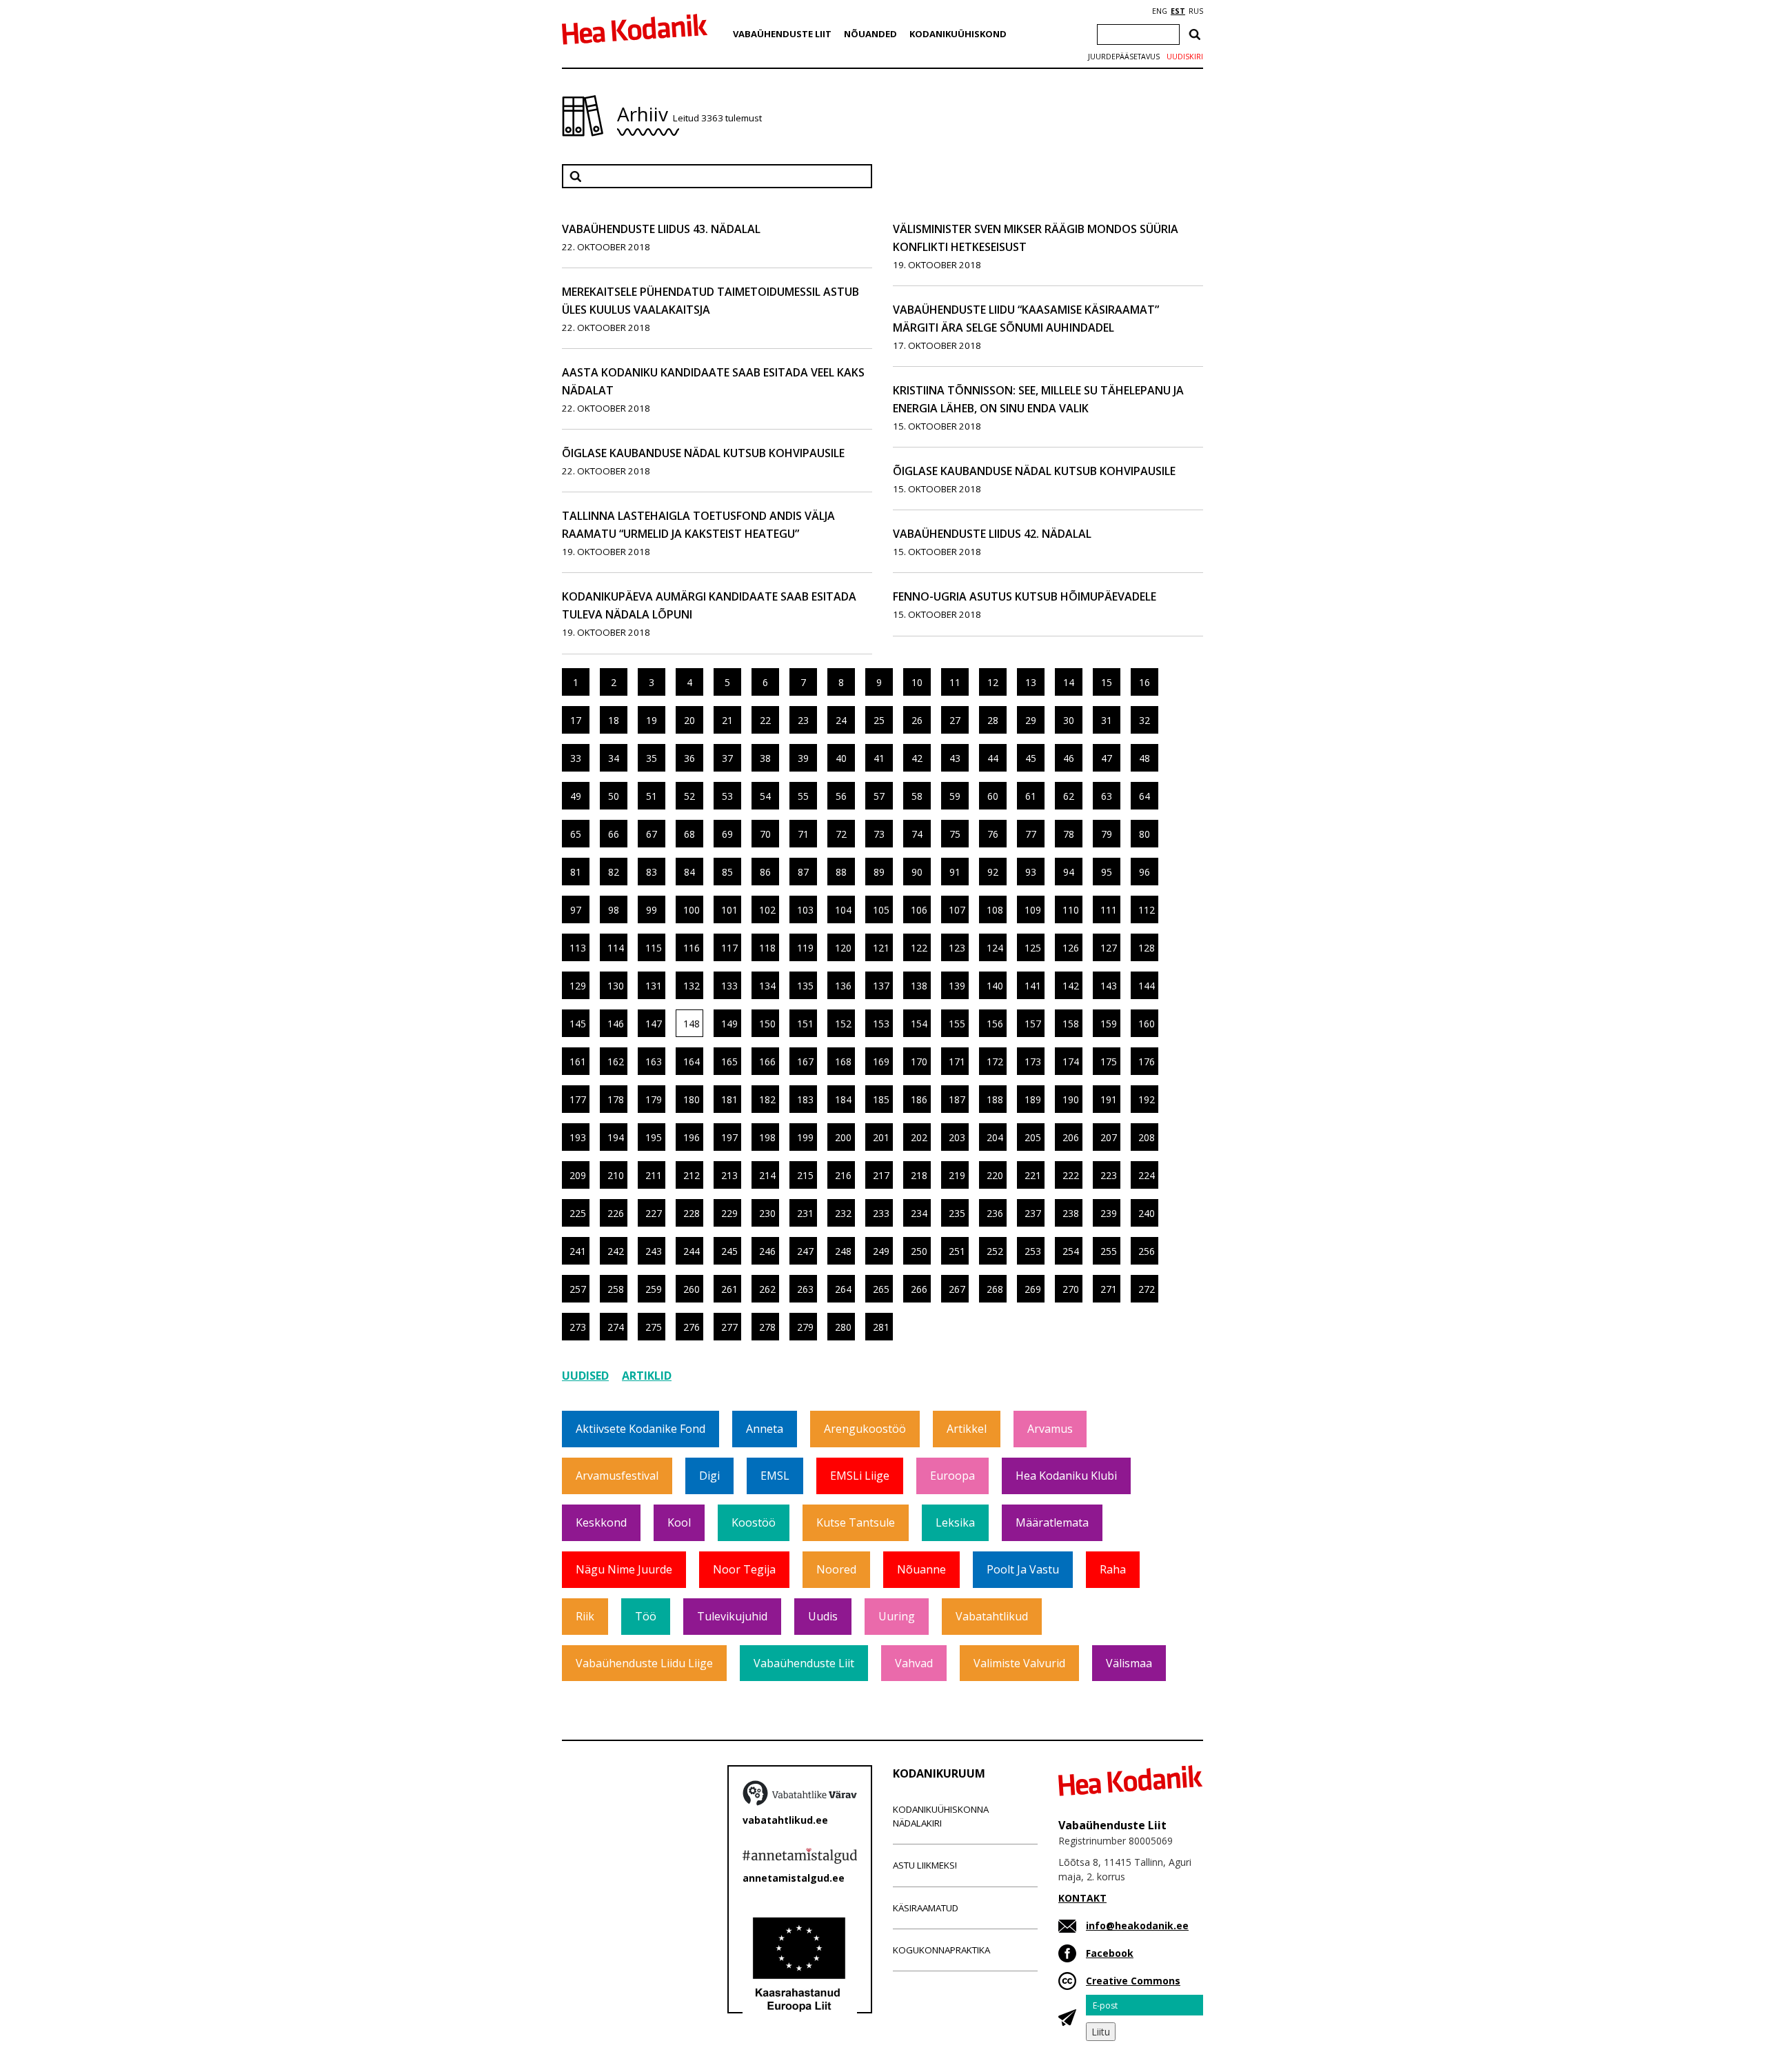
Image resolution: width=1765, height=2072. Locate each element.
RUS (1196, 11)
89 (879, 872)
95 (1107, 872)
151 (805, 1024)
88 (841, 872)
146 (616, 1024)
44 (993, 758)
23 (803, 720)
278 (767, 1327)
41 (879, 758)
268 (995, 1289)
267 (957, 1289)
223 (1109, 1175)
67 (652, 834)
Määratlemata (1052, 1522)
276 (692, 1327)
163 (654, 1062)
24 (841, 720)
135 (805, 986)
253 (1033, 1251)
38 (765, 758)
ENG (1160, 11)
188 (995, 1099)
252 (995, 1251)
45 (1031, 758)
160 (1147, 1024)
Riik (585, 1616)
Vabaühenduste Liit (782, 34)
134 (767, 986)
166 (767, 1062)
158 (1071, 1024)
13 (1031, 682)
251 (957, 1251)
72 (841, 834)
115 (654, 948)
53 (727, 796)
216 (843, 1175)
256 (1147, 1251)
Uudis (823, 1616)
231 (805, 1213)
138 (919, 986)
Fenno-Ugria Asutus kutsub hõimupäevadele (1025, 596)
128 (1147, 948)
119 (805, 948)
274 (616, 1327)
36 (689, 758)
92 (993, 872)
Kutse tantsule (856, 1522)
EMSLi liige (860, 1476)
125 (1033, 948)
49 (576, 796)
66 (614, 834)
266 (919, 1289)
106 (919, 910)
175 (1109, 1062)
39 (803, 758)
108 (995, 910)
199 (805, 1137)
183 (805, 1099)
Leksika (955, 1522)
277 (729, 1327)
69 (727, 834)
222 (1071, 1175)
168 (843, 1062)
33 (576, 758)
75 (955, 834)
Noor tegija (744, 1569)
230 (767, 1213)
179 (654, 1099)
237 (1033, 1213)
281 (881, 1327)
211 (654, 1175)
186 (919, 1099)
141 (1033, 986)
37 (727, 758)
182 (767, 1099)
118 (767, 948)
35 (652, 758)
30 (1069, 720)
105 (881, 910)
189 (1033, 1099)
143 (1109, 986)
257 (578, 1289)
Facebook (1110, 1953)
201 (881, 1137)
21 (727, 720)
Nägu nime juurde (624, 1569)
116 (692, 948)
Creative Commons (1133, 1981)
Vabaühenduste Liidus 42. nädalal (992, 534)
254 (1071, 1251)
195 (654, 1137)
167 (805, 1062)
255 (1109, 1251)
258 (616, 1289)
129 (578, 986)
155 (957, 1024)
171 (957, 1062)
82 (614, 872)
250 (919, 1251)
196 (692, 1137)
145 (578, 1024)
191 (1109, 1099)
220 (995, 1175)
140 (995, 986)
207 (1109, 1137)
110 (1071, 910)
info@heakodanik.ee (1137, 1925)
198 (767, 1137)
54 (765, 796)
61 (1031, 796)
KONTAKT (1082, 1898)
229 (729, 1213)
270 (1071, 1289)
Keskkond (601, 1522)
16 (1144, 682)
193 (578, 1137)
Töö (646, 1616)
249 (881, 1251)
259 (654, 1289)
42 (917, 758)
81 (576, 872)
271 (1109, 1289)
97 (576, 910)
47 (1107, 758)
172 (995, 1062)
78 (1069, 834)
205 (1033, 1137)
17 (576, 720)
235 (957, 1213)
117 (729, 948)
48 (1144, 758)
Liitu (1101, 2032)
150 (767, 1024)
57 (879, 796)
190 (1071, 1099)
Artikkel (967, 1429)
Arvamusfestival (617, 1476)
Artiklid (647, 1376)
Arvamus (1050, 1429)
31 (1107, 720)
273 (578, 1327)
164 (692, 1062)
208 (1147, 1137)
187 (957, 1099)
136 (843, 986)
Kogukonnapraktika (941, 1950)
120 (843, 948)
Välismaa (1129, 1663)
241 (578, 1251)
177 (578, 1099)
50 (614, 796)
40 (841, 758)
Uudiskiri (1185, 57)
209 (578, 1175)
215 (805, 1175)
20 (689, 720)
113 (578, 948)
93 (1031, 872)
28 (993, 720)
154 (919, 1024)
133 (729, 986)
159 (1109, 1024)
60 (993, 796)
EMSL (775, 1476)
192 (1147, 1099)
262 (767, 1289)
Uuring (897, 1616)
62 (1069, 796)
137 (881, 986)
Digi (709, 1476)
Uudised (585, 1376)
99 (652, 910)
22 (765, 720)
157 (1033, 1024)
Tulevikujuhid (732, 1616)
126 (1071, 948)
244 (692, 1251)
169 (881, 1062)
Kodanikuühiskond (958, 34)
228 (692, 1213)
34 (614, 758)
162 (616, 1062)
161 (578, 1062)
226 (616, 1213)
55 (803, 796)
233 (881, 1213)
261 (729, 1289)
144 (1147, 986)
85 (727, 872)
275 (654, 1327)
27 (955, 720)
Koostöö (754, 1522)
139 (957, 986)
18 (614, 720)
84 (689, 872)
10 (917, 682)
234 (919, 1213)
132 (692, 986)
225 (578, 1213)
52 (689, 796)
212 (692, 1175)
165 (729, 1062)
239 (1109, 1213)
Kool (679, 1522)
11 (955, 682)
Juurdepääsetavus (1124, 57)
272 (1147, 1289)
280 (843, 1327)
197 (729, 1137)
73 (879, 834)
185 (881, 1099)
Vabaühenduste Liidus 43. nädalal (661, 229)
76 (993, 834)
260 (692, 1289)
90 (917, 872)
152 (843, 1024)
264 (843, 1289)
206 (1071, 1137)
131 (654, 986)
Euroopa (952, 1476)
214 (767, 1175)
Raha (1113, 1569)
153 (881, 1024)
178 (616, 1099)
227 (654, 1213)
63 (1107, 796)
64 (1144, 796)
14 (1069, 682)
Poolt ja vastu (1023, 1569)
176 (1147, 1062)
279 (805, 1327)
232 (843, 1213)
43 (955, 758)
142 (1071, 986)
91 (955, 872)
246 (767, 1251)
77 (1031, 834)
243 (654, 1251)
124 (995, 948)
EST (1178, 11)
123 (957, 948)
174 (1071, 1062)
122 (919, 948)
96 (1144, 872)
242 (616, 1251)
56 (841, 796)
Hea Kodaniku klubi (1066, 1476)
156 (995, 1024)
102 (767, 910)
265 (881, 1289)
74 (917, 834)
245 (729, 1251)
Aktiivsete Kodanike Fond (641, 1429)
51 (652, 796)
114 (616, 948)
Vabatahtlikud (992, 1616)
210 (616, 1175)
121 (881, 948)
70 (765, 834)
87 (803, 872)
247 (805, 1251)
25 (879, 720)
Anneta (765, 1429)
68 (689, 834)
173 (1033, 1062)
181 (729, 1099)
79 (1107, 834)
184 (843, 1099)
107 (957, 910)
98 (614, 910)
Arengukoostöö (865, 1429)
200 (843, 1137)
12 (993, 682)
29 (1031, 720)
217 (881, 1175)
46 (1069, 758)
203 (957, 1137)
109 (1033, 910)
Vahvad (914, 1663)
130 (616, 986)
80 (1144, 834)
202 (919, 1137)
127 (1109, 948)
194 (616, 1137)
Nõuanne (921, 1569)
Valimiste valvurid (1019, 1663)
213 (729, 1175)
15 (1107, 682)
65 (576, 834)
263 (805, 1289)
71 (803, 834)
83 (652, 872)
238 (1071, 1213)
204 (995, 1137)
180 (692, 1099)
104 (843, 910)
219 (957, 1175)
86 (765, 872)
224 (1147, 1175)
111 (1109, 910)
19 (652, 720)
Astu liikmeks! (925, 1865)
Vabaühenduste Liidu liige (644, 1663)
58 (917, 796)
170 (919, 1062)
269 (1033, 1289)
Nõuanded (870, 34)
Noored (836, 1569)
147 (654, 1024)
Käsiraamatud (926, 1908)
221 (1033, 1175)
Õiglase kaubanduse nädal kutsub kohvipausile (703, 453)
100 (692, 910)
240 (1147, 1213)
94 (1069, 872)
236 (995, 1213)
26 (917, 720)
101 (729, 910)
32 (1144, 720)
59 (955, 796)
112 (1147, 910)
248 (843, 1251)
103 (805, 910)
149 (729, 1024)
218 (919, 1175)
